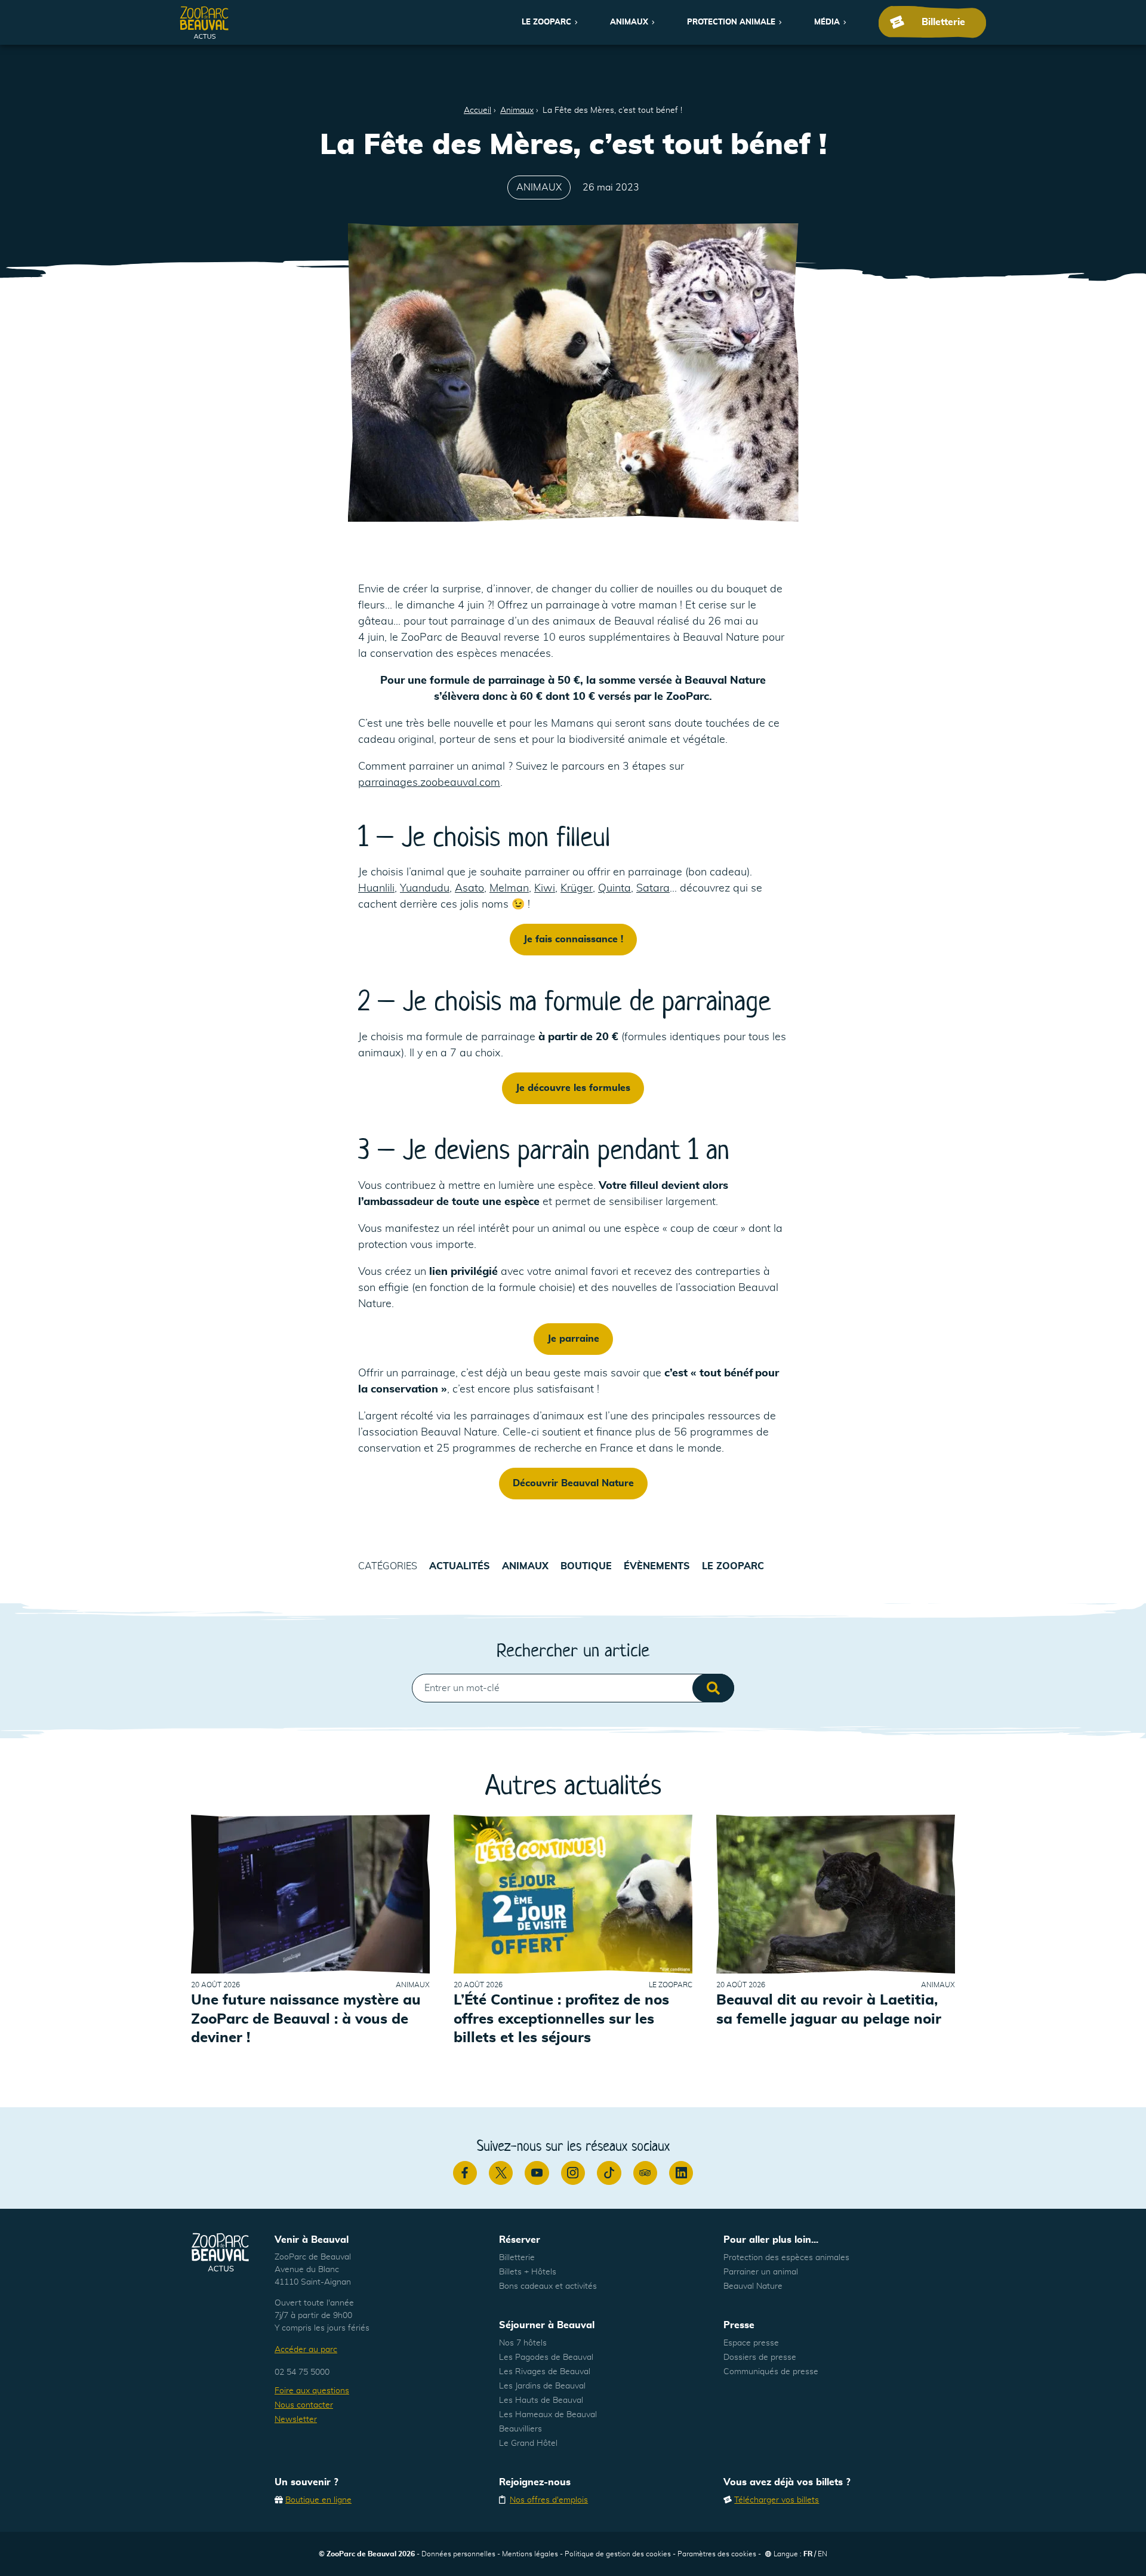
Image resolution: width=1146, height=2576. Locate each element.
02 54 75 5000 (302, 2372)
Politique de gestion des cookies (618, 2554)
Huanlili (376, 889)
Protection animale (731, 22)
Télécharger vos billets (777, 2500)
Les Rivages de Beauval (545, 2372)
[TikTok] (609, 2173)
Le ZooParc (546, 22)
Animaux (629, 22)
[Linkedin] (681, 2173)
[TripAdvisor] (645, 2173)
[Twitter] (501, 2173)
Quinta (614, 889)
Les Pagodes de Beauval (546, 2357)
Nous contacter (304, 2405)
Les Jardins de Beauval (542, 2386)
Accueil (478, 110)
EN (822, 2554)
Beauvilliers (520, 2429)
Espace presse (751, 2343)
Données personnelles (458, 2554)
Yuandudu (425, 889)
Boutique (586, 1566)
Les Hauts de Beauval (541, 2400)
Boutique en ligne (318, 2500)
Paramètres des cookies (717, 2554)
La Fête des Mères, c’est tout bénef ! (612, 110)
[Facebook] (465, 2173)
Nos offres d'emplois (549, 2500)
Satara (653, 889)
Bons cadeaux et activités (548, 2286)
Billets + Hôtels (528, 2272)
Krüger (577, 889)
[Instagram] (573, 2173)
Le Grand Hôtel (528, 2443)
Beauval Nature (753, 2286)
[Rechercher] (713, 1688)
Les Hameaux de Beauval (548, 2415)
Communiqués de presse (771, 2372)
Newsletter (296, 2420)
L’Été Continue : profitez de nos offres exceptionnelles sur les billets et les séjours (561, 2019)
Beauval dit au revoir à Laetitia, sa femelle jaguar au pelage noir (829, 2010)
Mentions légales (530, 2554)
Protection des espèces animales (786, 2258)
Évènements (657, 1566)
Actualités (460, 1566)
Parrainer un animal (761, 2272)
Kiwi (545, 889)
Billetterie (517, 2258)
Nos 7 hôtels (523, 2343)
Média (827, 22)
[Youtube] (537, 2173)
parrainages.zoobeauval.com (429, 783)
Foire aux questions (312, 2391)
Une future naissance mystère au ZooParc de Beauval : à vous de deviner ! (306, 2019)
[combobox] (573, 1688)
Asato (469, 889)
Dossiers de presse (760, 2357)
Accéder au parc (306, 2350)
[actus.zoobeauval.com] (205, 22)
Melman (509, 889)
